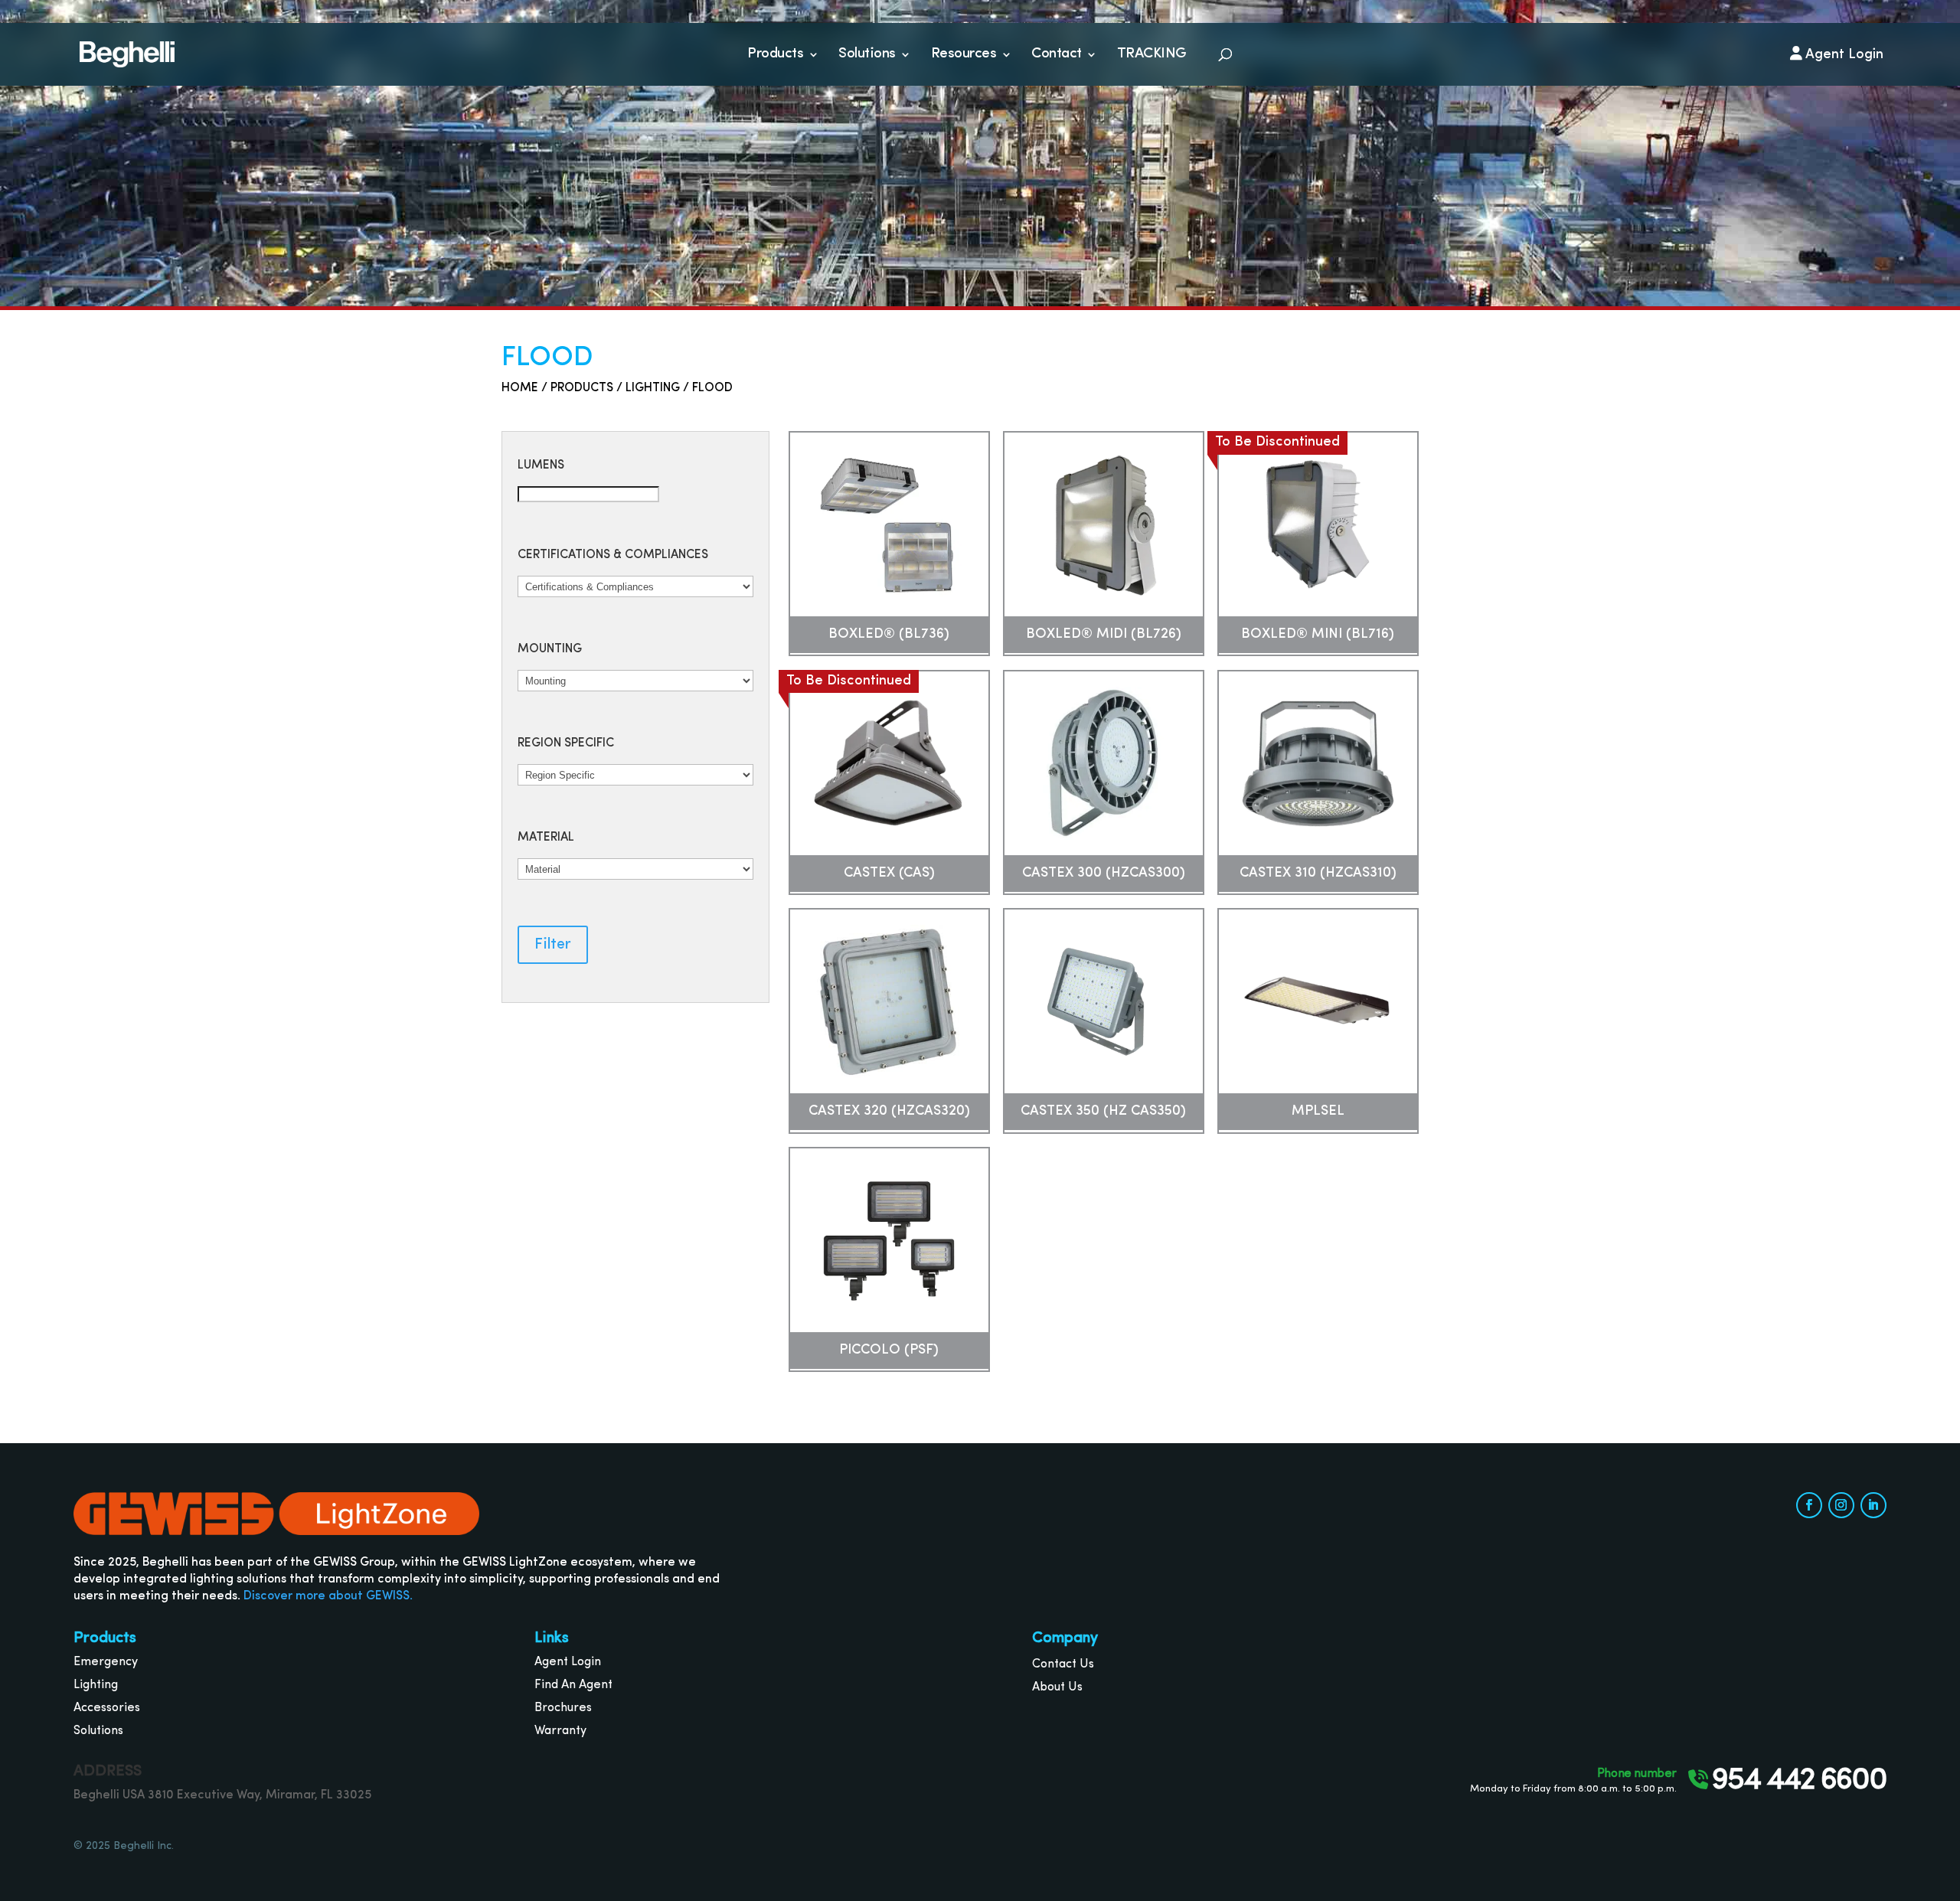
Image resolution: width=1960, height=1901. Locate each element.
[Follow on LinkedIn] (1873, 1505)
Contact (1057, 54)
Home (520, 388)
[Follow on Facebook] (1809, 1505)
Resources (964, 54)
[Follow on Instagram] (1841, 1505)
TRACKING (1152, 54)
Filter (553, 945)
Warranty (560, 1731)
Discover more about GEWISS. (328, 1596)
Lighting (653, 388)
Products (775, 54)
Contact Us (1063, 1664)
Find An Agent (573, 1685)
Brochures (563, 1708)
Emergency (106, 1662)
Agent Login (568, 1662)
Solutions (867, 54)
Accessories (107, 1708)
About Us (1057, 1687)
